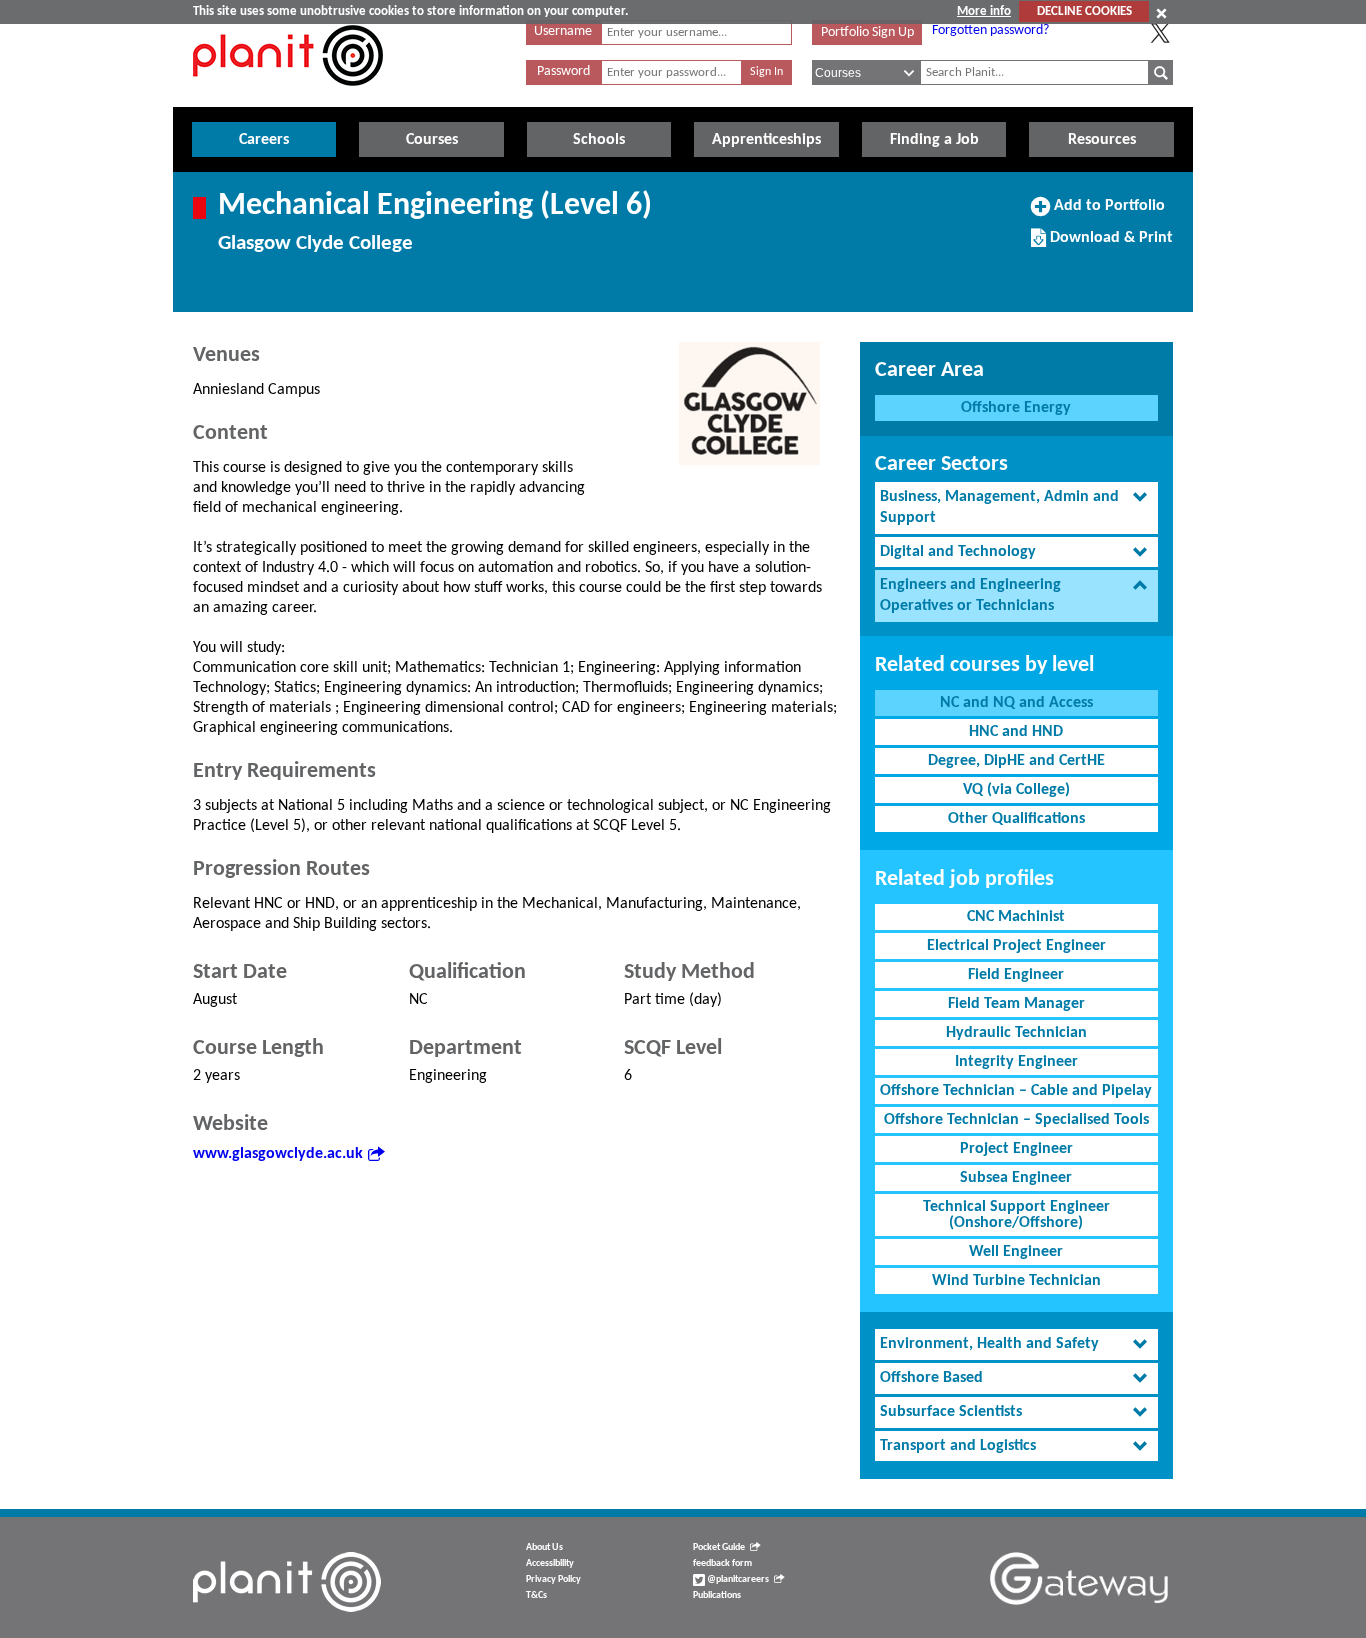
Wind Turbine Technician (1016, 1281)
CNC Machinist (1016, 917)
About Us (544, 1547)
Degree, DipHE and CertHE (1016, 761)
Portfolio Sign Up (867, 32)
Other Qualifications (1016, 819)
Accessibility (550, 1563)
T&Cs (536, 1595)
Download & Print (1109, 245)
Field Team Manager (1016, 1004)
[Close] (1161, 13)
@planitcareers (737, 1579)
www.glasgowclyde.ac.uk (278, 1154)
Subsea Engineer (1016, 1178)
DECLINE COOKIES (1084, 11)
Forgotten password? (990, 30)
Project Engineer (1016, 1149)
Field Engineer (1016, 975)
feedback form (722, 1563)
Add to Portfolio (1107, 213)
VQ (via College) (1016, 790)
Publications (717, 1595)
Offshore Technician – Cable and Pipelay (1016, 1091)
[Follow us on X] (1160, 33)
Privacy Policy (553, 1579)
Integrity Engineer (1016, 1062)
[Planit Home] (288, 97)
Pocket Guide (719, 1547)
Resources (1102, 140)
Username (563, 31)
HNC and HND (1016, 732)
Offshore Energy (1016, 408)
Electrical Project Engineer (1016, 946)
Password (563, 71)
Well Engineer (1016, 1252)
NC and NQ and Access (1016, 703)
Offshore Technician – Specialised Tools (1016, 1120)
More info (984, 11)
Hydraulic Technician (1016, 1033)
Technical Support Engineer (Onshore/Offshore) (1016, 1215)
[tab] (1016, 508)
